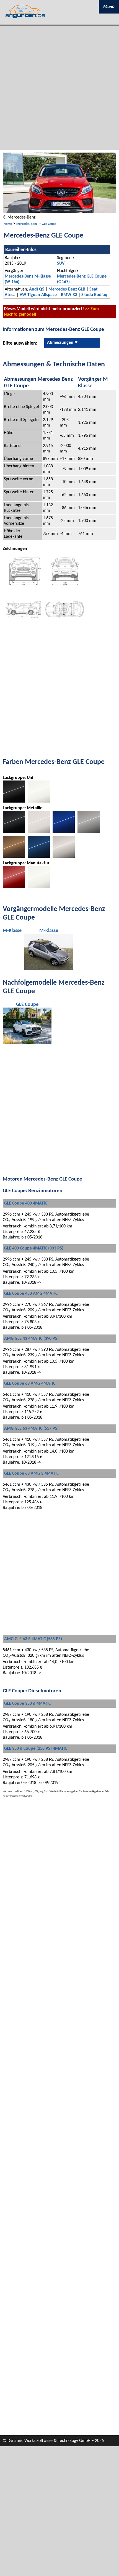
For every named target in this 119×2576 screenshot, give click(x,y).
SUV (61, 263)
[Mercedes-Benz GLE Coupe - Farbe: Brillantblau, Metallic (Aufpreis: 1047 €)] (64, 832)
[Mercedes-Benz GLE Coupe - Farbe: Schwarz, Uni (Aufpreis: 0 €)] (14, 801)
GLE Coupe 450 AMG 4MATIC (31, 1294)
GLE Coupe (49, 224)
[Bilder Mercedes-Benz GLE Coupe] (59, 212)
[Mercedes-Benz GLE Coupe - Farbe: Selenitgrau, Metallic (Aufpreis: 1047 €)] (89, 832)
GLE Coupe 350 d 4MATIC (27, 1704)
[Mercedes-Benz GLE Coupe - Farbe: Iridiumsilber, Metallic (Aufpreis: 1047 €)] (39, 832)
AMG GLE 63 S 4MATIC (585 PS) (33, 1639)
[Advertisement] (59, 88)
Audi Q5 (37, 289)
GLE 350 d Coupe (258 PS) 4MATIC (36, 1749)
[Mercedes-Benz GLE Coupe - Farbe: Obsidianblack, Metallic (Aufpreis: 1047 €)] (14, 832)
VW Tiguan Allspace (38, 295)
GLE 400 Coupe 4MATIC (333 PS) (34, 1248)
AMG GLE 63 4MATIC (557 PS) (31, 1429)
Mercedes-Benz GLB (67, 289)
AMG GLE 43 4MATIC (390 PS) (31, 1339)
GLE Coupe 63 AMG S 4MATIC (31, 1474)
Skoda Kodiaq (94, 295)
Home (8, 224)
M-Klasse (12, 931)
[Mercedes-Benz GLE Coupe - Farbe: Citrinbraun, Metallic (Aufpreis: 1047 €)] (14, 857)
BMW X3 (69, 295)
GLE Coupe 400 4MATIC (26, 1203)
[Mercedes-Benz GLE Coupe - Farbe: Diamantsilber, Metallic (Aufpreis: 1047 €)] (64, 857)
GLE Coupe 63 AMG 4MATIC (30, 1384)
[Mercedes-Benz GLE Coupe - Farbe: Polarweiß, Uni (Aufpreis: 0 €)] (39, 801)
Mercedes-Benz (27, 224)
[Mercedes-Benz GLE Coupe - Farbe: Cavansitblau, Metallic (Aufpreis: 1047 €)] (39, 857)
